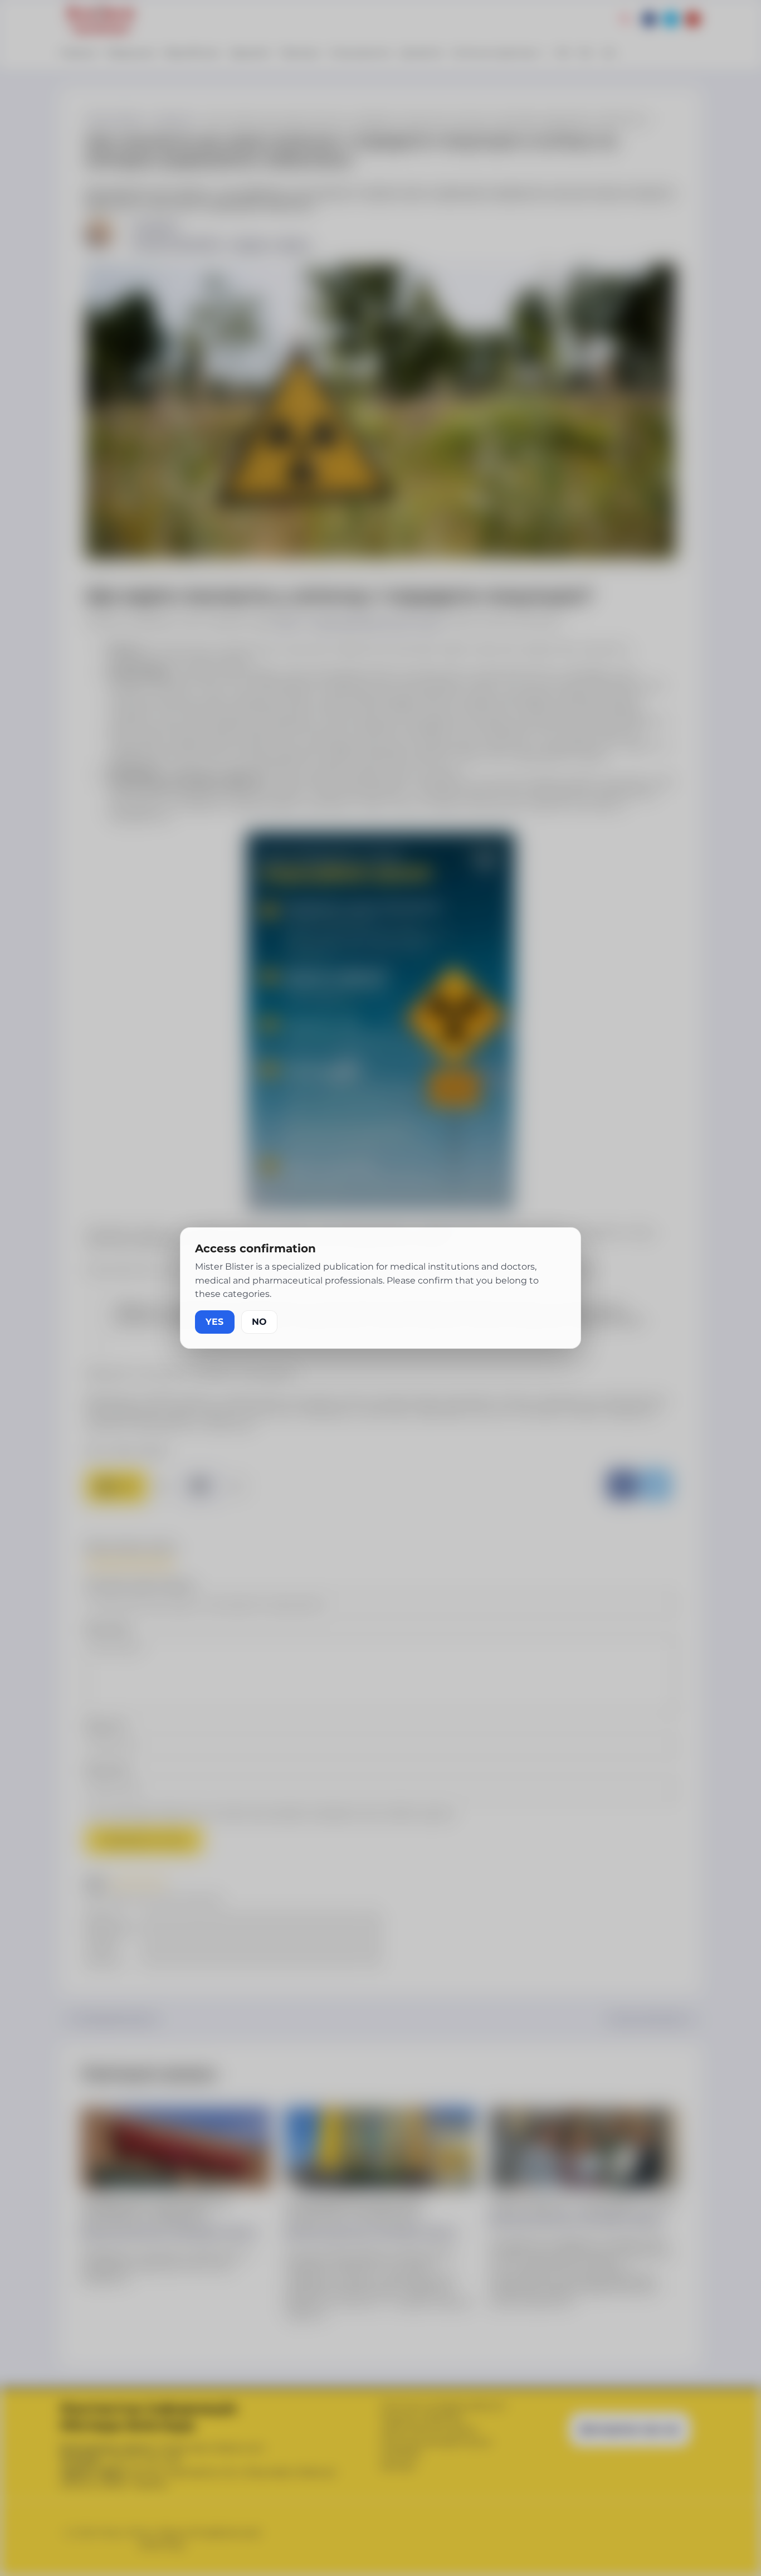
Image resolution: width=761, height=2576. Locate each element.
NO (259, 1322)
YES (215, 1322)
